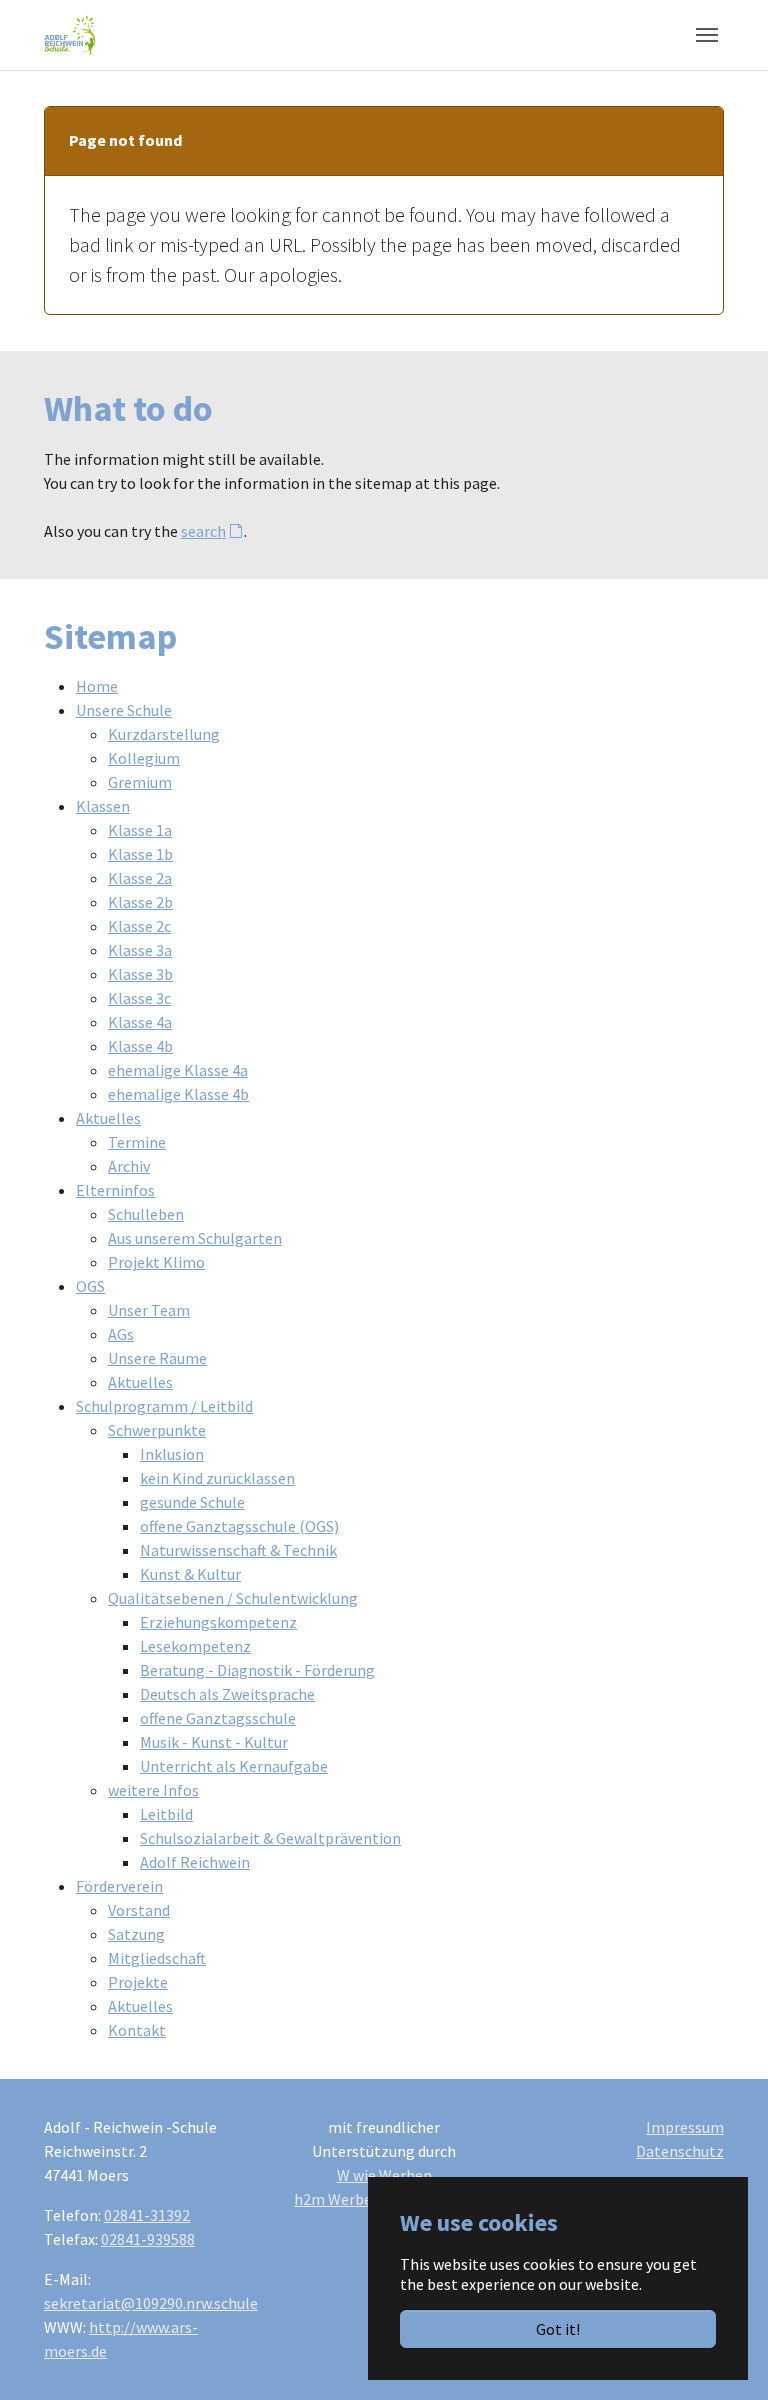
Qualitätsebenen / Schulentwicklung (233, 1598)
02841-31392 (147, 2215)
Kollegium (144, 758)
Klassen (103, 806)
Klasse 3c (139, 998)
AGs (121, 1334)
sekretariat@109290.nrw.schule (151, 2303)
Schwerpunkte (157, 1430)
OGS (90, 1286)
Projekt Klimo (156, 1262)
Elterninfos (115, 1190)
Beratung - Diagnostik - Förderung (257, 1670)
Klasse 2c (139, 926)
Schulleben (146, 1214)
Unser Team (149, 1310)
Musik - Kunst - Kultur (214, 1742)
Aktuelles (108, 1118)
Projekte (138, 1982)
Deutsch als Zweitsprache (227, 1694)
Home (97, 686)
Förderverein (119, 1886)
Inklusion (172, 1454)
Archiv (129, 1166)
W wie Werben (384, 2175)
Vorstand (139, 1910)
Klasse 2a (140, 878)
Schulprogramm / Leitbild (164, 1406)
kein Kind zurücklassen (217, 1478)
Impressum (685, 2127)
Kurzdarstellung (164, 734)
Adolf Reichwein (195, 1862)
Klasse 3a (140, 950)
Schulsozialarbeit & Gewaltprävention (270, 1838)
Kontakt (137, 2030)
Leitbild (166, 1814)
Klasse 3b (140, 974)
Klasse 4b (140, 1046)
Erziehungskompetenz (218, 1622)
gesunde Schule (192, 1502)
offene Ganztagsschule (218, 1718)
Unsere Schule (124, 710)
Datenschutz (680, 2151)
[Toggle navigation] (707, 35)
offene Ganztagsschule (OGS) (239, 1526)
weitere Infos (153, 1790)
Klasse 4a (140, 1022)
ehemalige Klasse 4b (178, 1094)
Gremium (140, 782)
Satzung (136, 1934)
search (203, 531)
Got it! (558, 2329)
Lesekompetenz (195, 1646)
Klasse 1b (140, 854)
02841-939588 (148, 2239)
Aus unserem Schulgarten (195, 1238)
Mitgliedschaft (157, 1958)
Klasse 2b (140, 902)
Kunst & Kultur (190, 1574)
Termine (137, 1142)
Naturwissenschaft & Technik (238, 1550)
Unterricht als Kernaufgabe (234, 1766)
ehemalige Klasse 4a (178, 1070)
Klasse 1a (140, 830)
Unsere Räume (157, 1358)
